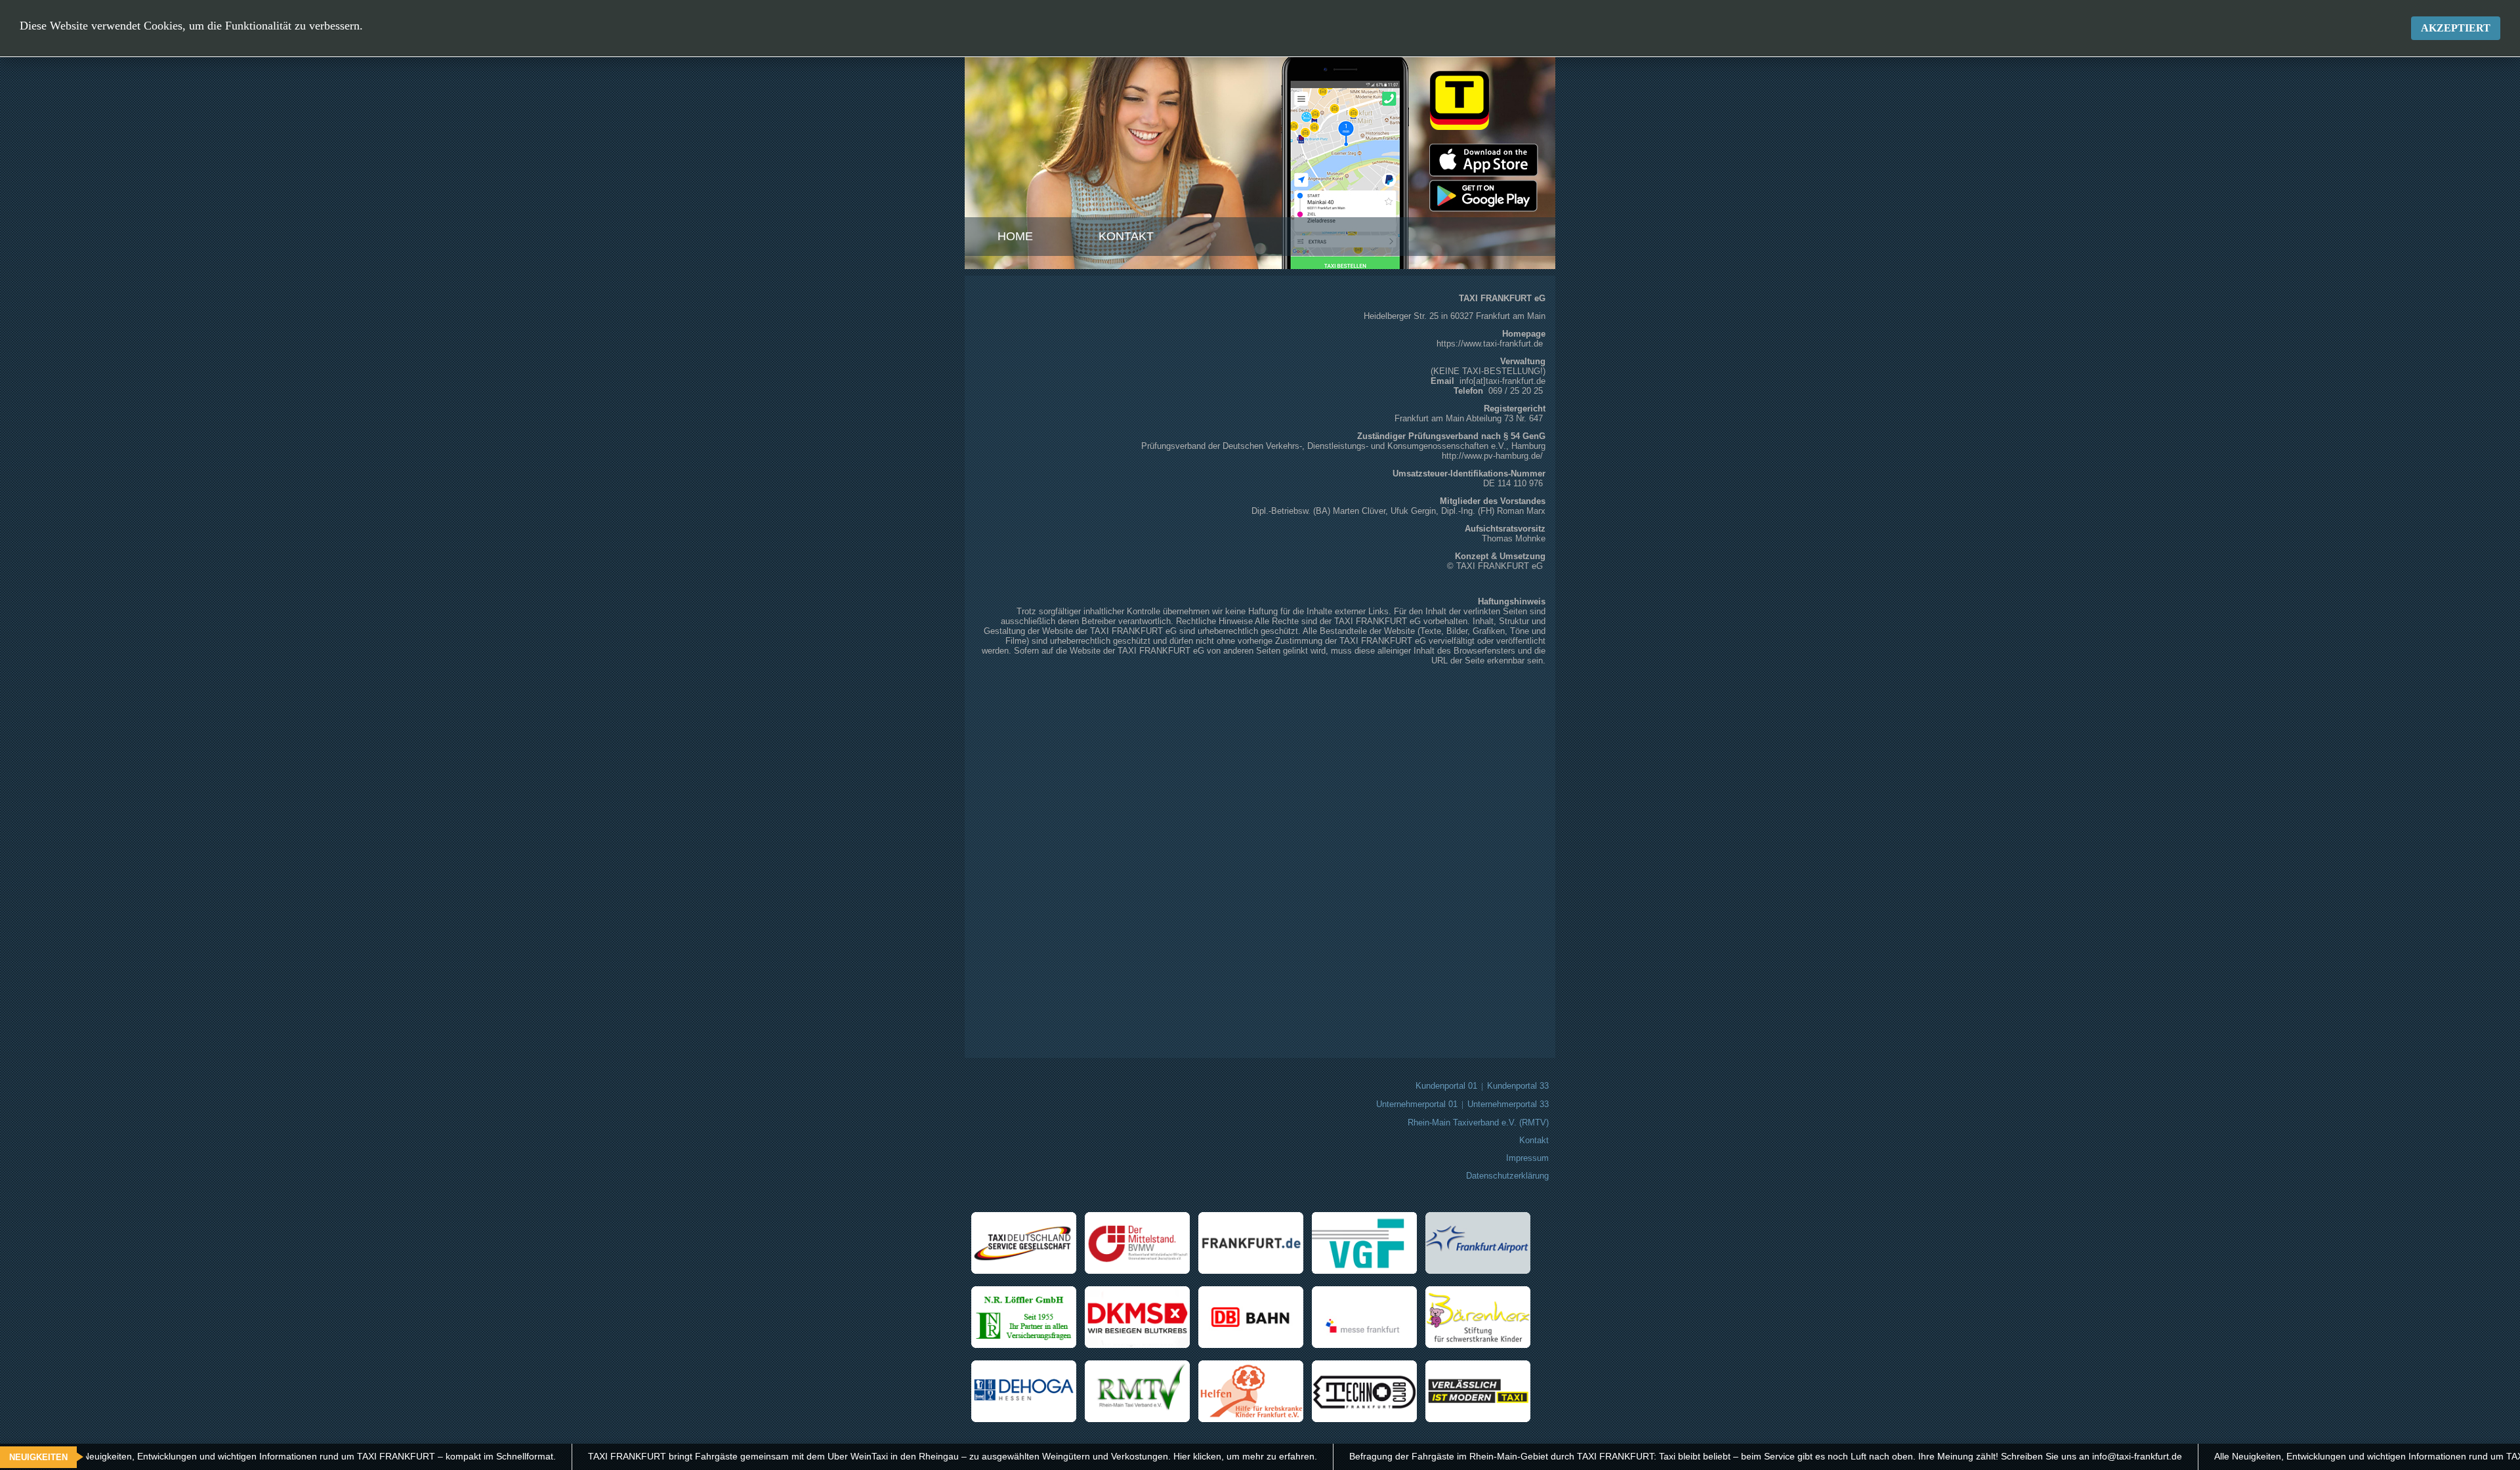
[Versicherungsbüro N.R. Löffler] (1027, 1345)
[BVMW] (1141, 1271)
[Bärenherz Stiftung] (1481, 1345)
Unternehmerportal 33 (1508, 1104)
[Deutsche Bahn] (1254, 1345)
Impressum (1527, 1158)
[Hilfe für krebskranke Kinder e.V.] (1254, 1419)
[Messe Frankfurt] (1368, 1345)
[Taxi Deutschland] (1027, 1271)
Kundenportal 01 (1446, 1086)
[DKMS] (1141, 1345)
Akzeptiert (2456, 28)
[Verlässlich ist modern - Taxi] (1481, 1419)
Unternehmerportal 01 (1417, 1104)
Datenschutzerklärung (1507, 1176)
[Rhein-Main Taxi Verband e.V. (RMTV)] (1141, 1419)
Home (1015, 236)
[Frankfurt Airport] (1481, 1271)
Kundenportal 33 (1518, 1086)
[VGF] (1368, 1271)
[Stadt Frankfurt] (1254, 1271)
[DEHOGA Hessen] (1027, 1419)
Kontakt (1126, 236)
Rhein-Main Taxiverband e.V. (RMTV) (1478, 1123)
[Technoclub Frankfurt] (1368, 1419)
